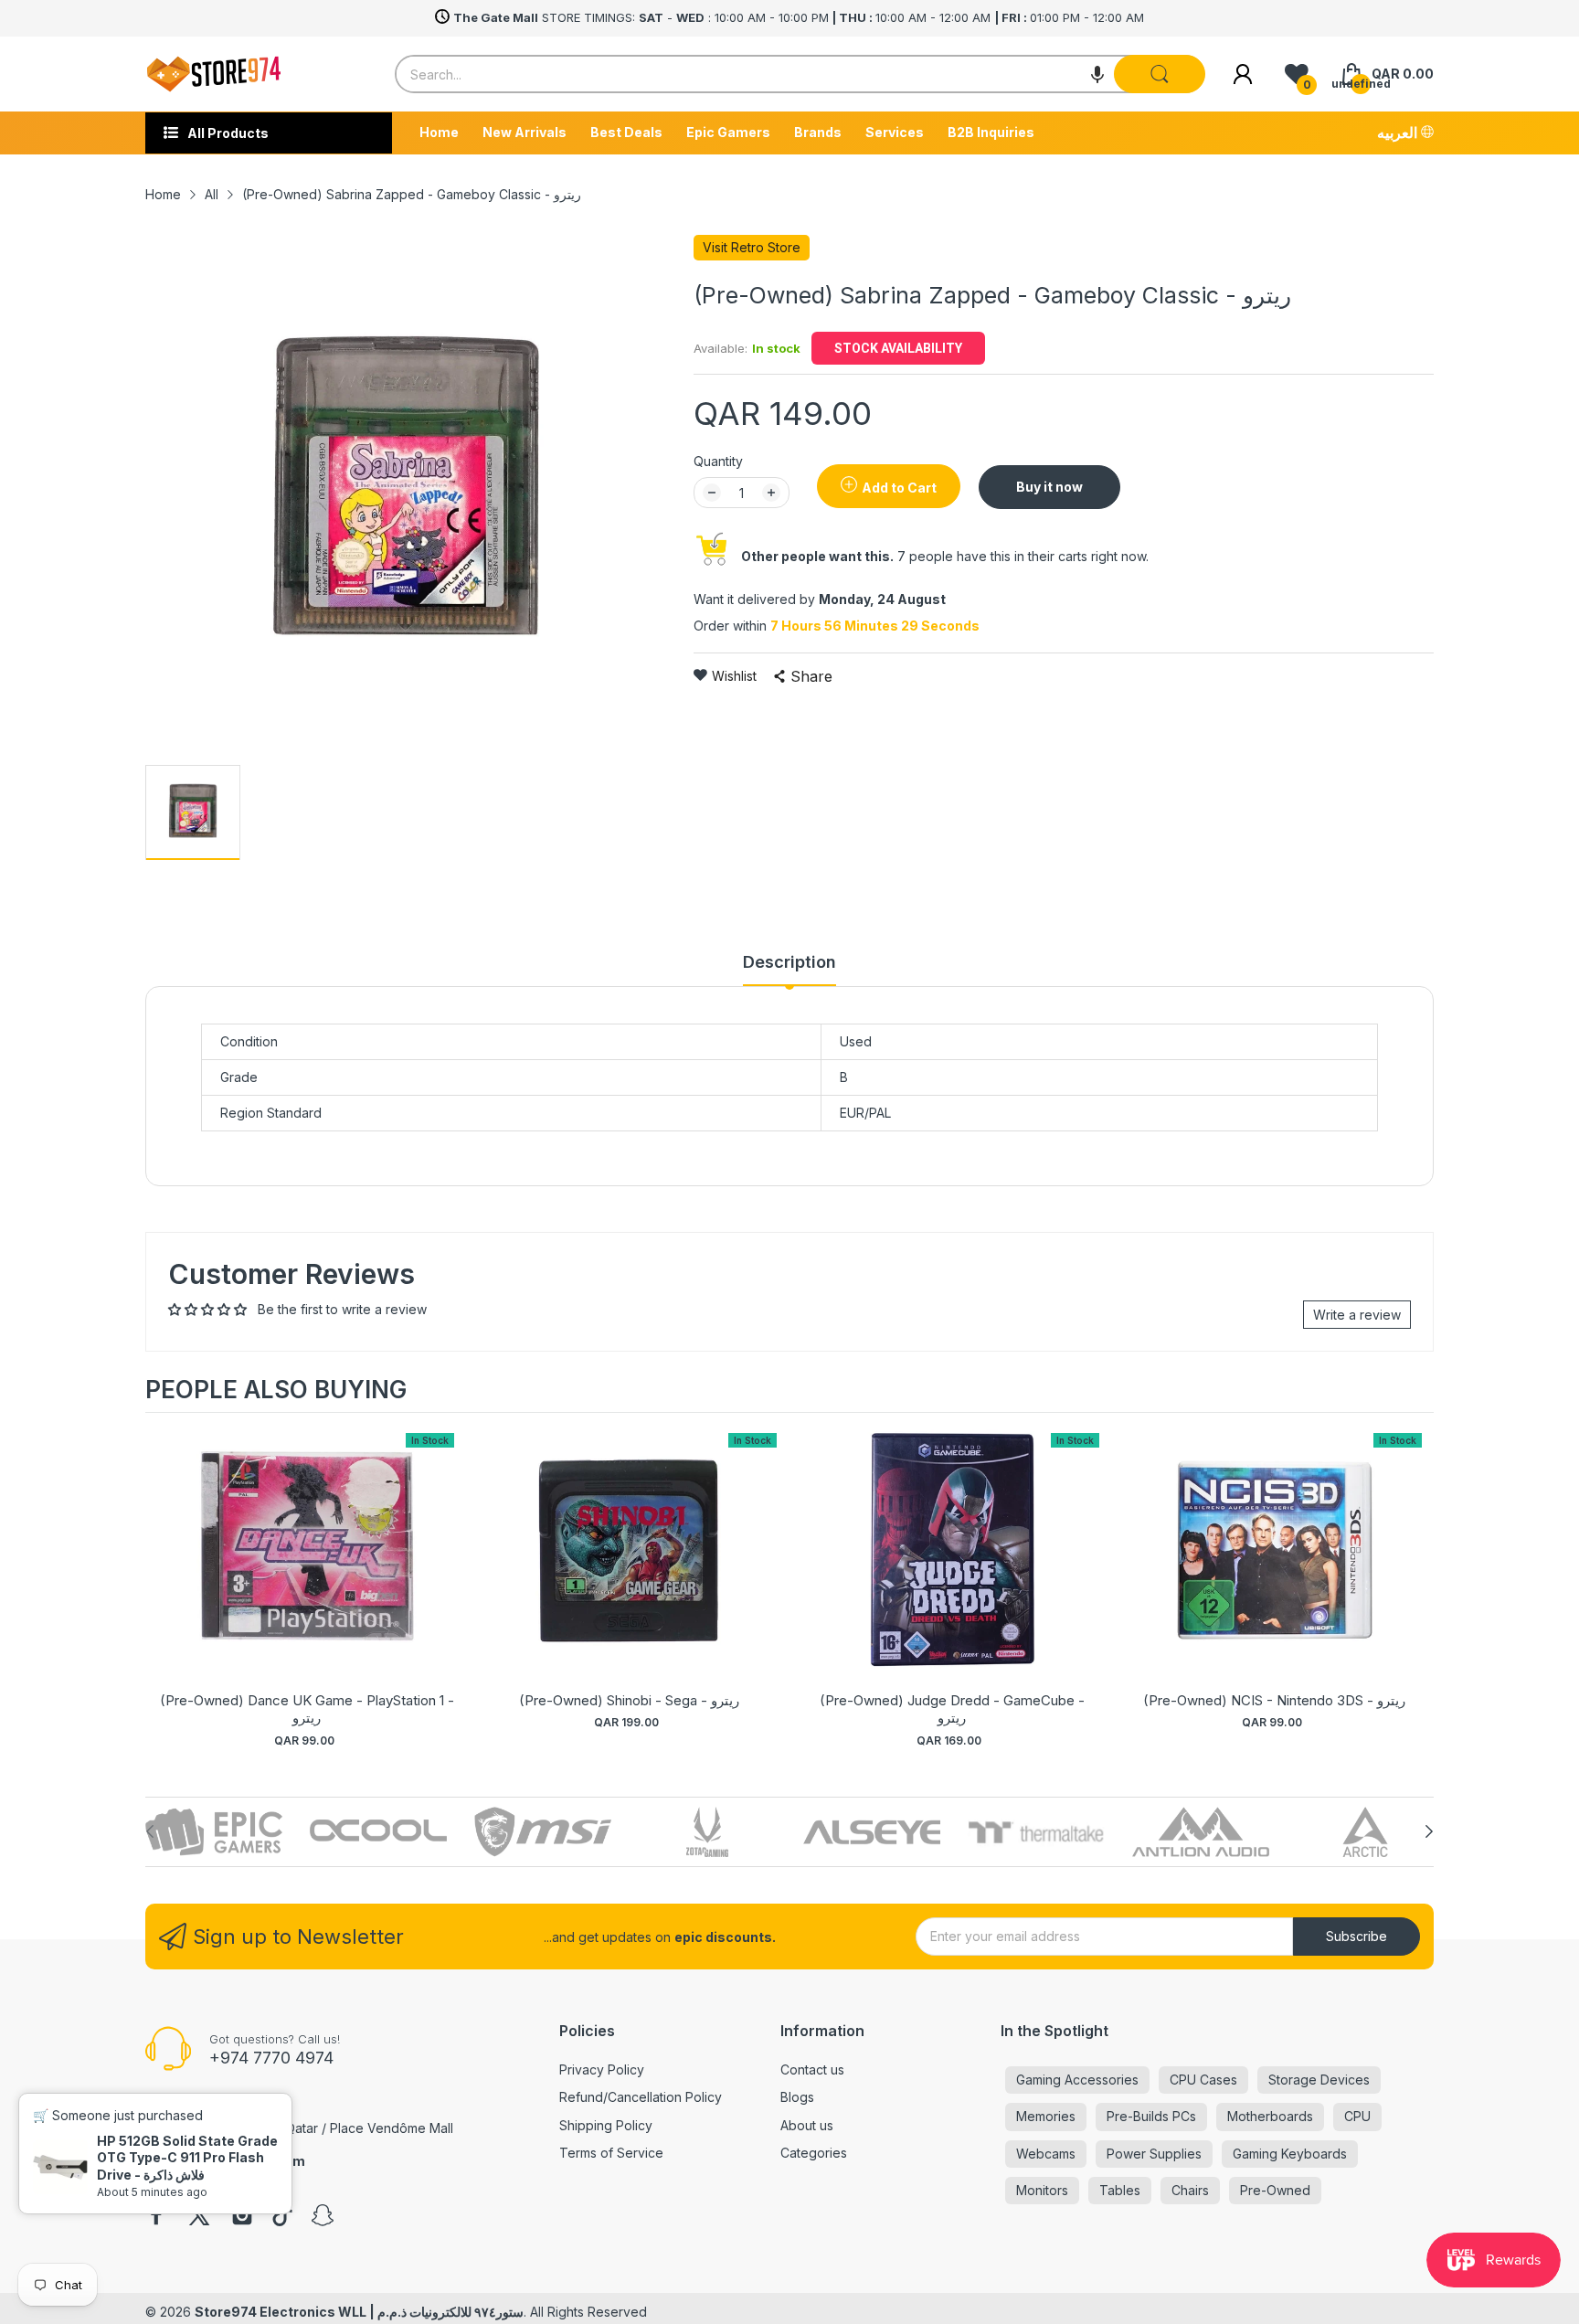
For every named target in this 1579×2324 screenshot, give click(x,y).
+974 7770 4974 (271, 2058)
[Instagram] (242, 2217)
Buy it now (1049, 487)
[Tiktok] (282, 2217)
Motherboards (1270, 2116)
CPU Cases (1203, 2080)
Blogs (797, 2097)
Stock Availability (898, 348)
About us (807, 2125)
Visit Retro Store (752, 247)
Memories (1046, 2116)
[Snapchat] (323, 2217)
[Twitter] (199, 2217)
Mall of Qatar (280, 2128)
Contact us (812, 2069)
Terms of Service (611, 2153)
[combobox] (800, 74)
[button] (1097, 74)
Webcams (1046, 2154)
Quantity (718, 461)
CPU (1357, 2116)
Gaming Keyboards (1290, 2154)
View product (307, 1569)
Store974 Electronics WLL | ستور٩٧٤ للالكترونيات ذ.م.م (359, 2312)
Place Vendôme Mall (392, 2128)
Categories (814, 2153)
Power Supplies (1154, 2154)
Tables (1120, 2190)
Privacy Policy (602, 2069)
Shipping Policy (606, 2125)
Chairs (1190, 2190)
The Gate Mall (187, 2128)
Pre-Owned (1275, 2190)
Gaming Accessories (1077, 2080)
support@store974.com (225, 2161)
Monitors (1042, 2190)
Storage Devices (1319, 2080)
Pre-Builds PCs (1151, 2116)
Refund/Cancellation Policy (641, 2097)
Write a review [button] (1357, 1315)
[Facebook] (156, 2217)
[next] (1415, 1583)
